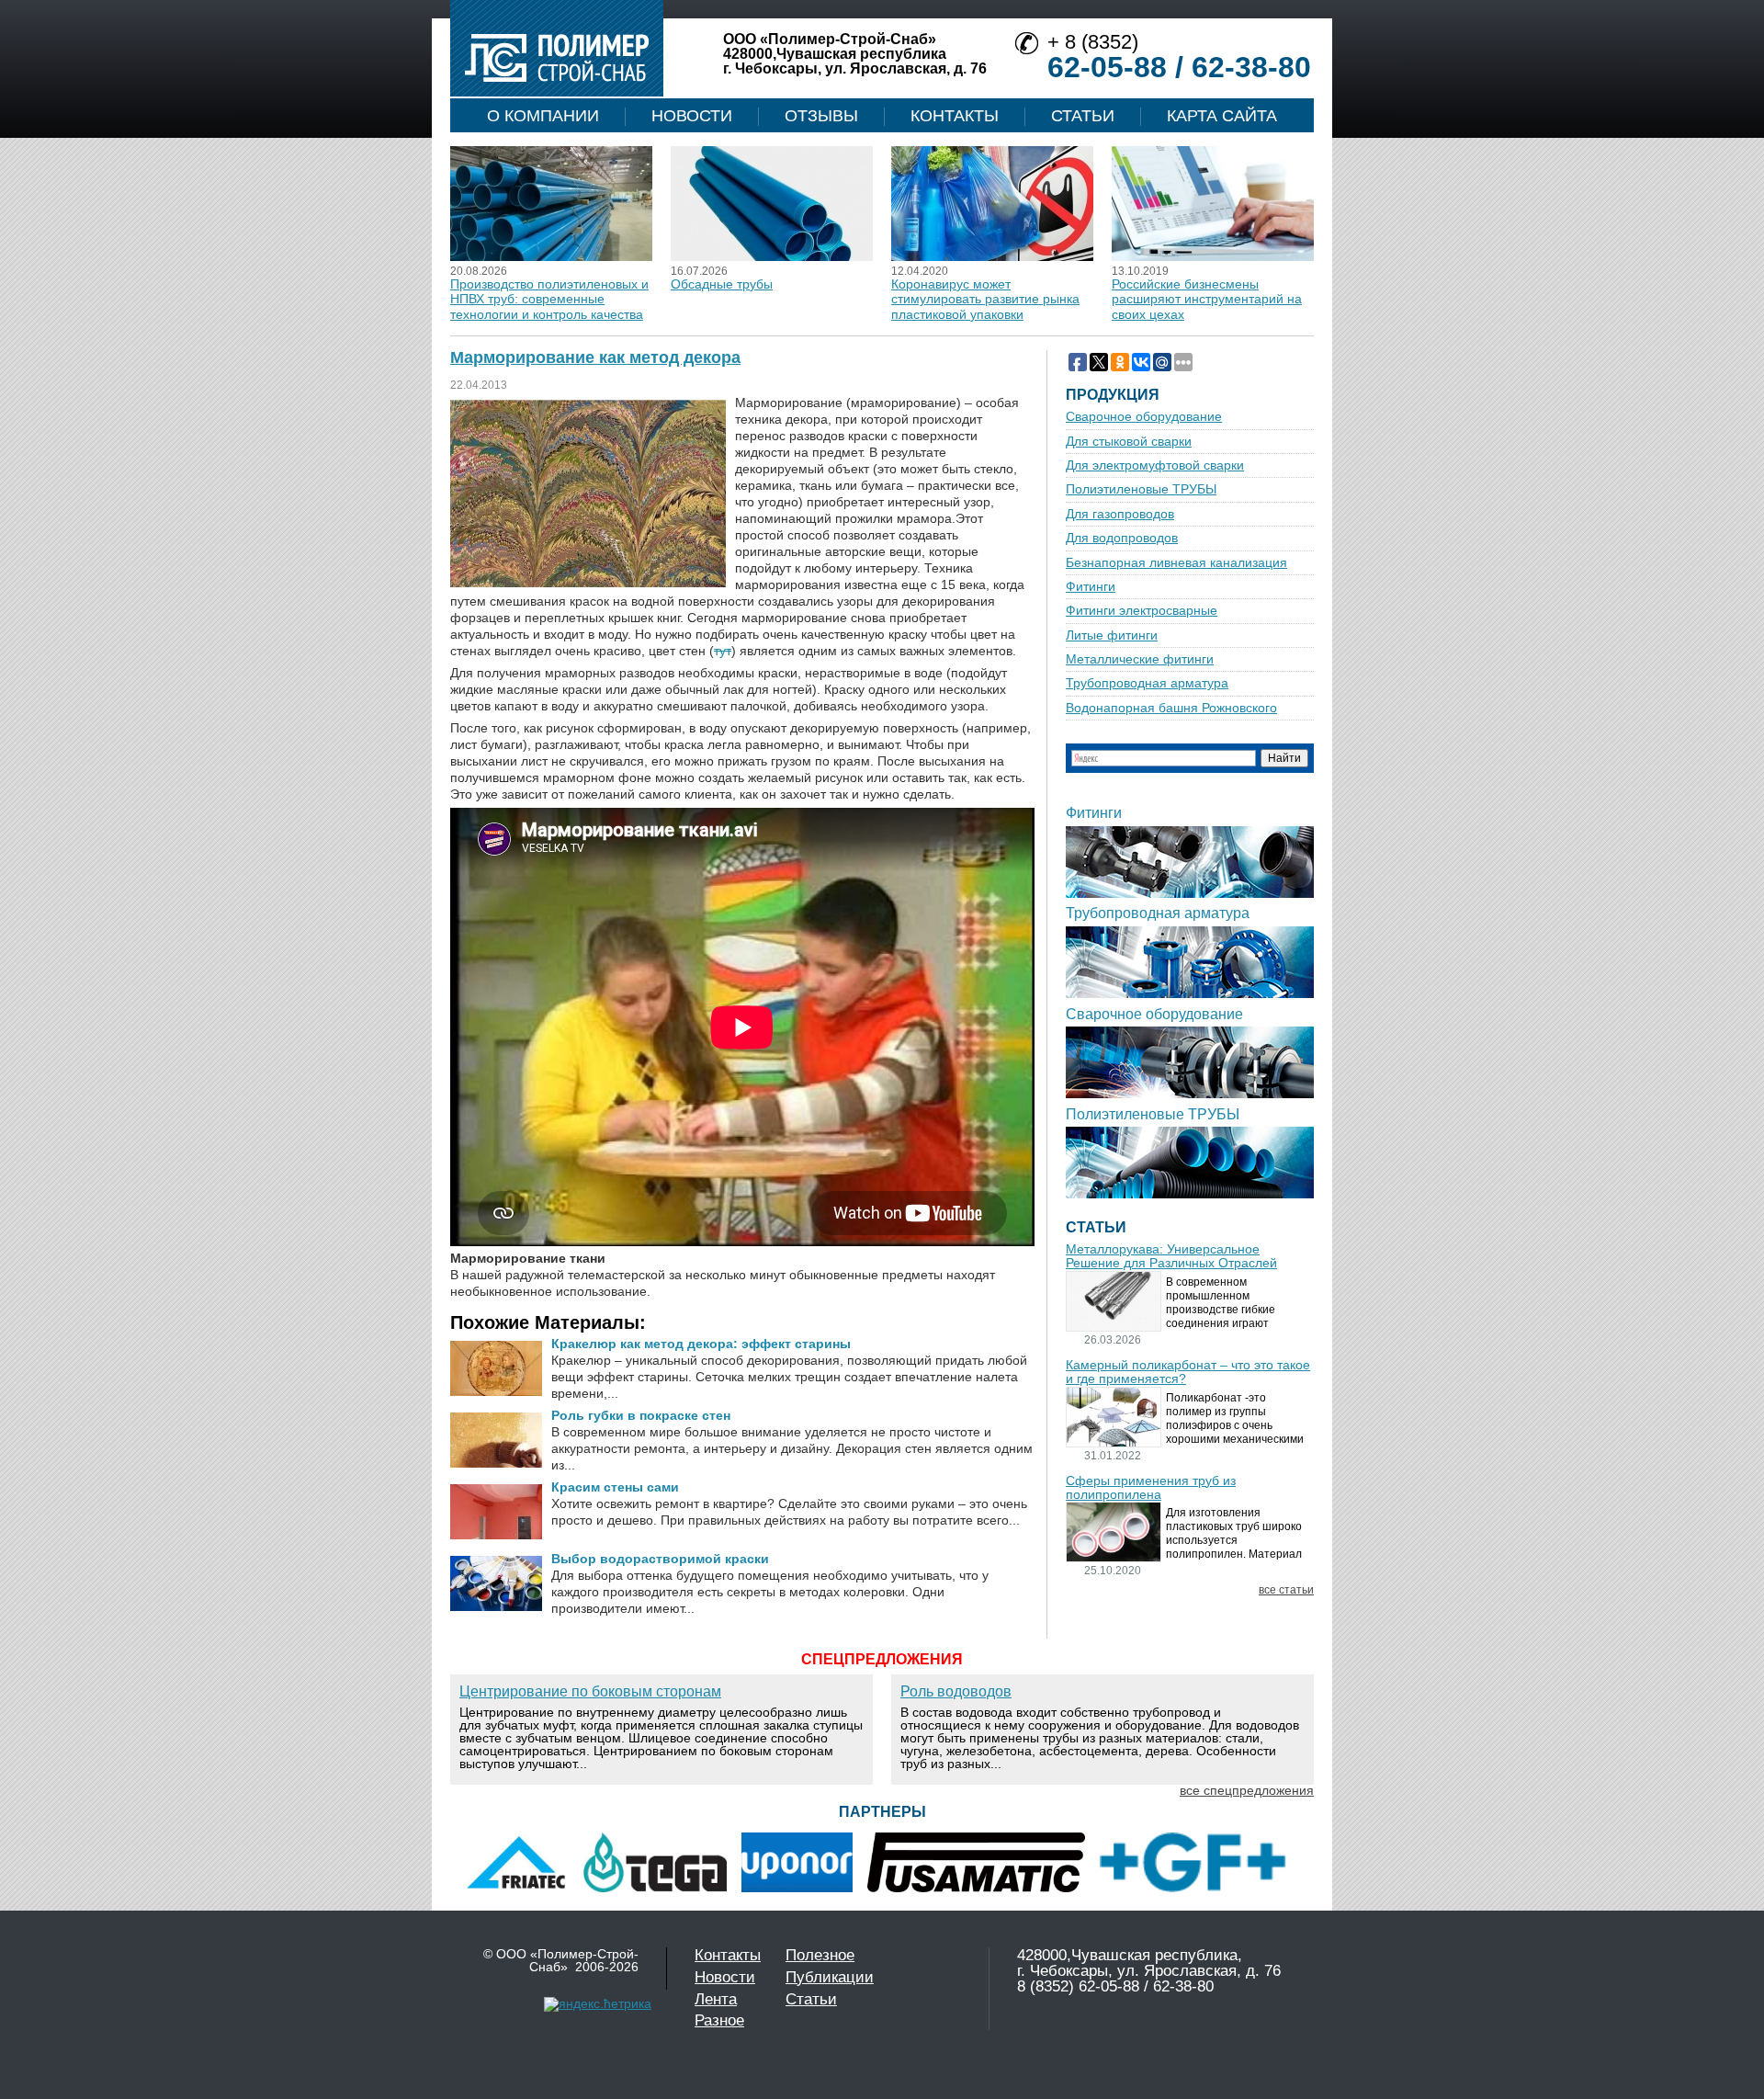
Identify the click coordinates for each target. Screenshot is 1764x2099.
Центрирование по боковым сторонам (590, 1691)
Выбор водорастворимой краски (660, 1559)
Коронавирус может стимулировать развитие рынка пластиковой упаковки (985, 299)
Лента (716, 1999)
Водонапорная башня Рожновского (1171, 708)
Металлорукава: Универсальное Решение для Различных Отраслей (1171, 1256)
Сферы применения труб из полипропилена (1151, 1488)
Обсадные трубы (722, 284)
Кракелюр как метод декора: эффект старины (701, 1344)
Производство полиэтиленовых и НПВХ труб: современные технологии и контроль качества (549, 299)
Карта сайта (1222, 116)
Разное (719, 2020)
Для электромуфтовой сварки (1155, 465)
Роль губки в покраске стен (641, 1415)
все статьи (1286, 1590)
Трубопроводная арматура (1147, 683)
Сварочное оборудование (1144, 417)
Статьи (1083, 116)
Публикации (830, 1977)
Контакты (955, 116)
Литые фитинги (1112, 635)
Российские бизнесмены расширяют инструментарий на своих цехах (1207, 299)
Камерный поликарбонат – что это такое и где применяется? (1188, 1372)
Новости (692, 116)
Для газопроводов (1120, 514)
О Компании (543, 116)
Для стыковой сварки (1129, 442)
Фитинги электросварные (1142, 611)
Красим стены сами (615, 1487)
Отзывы (821, 116)
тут (723, 651)
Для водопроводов (1122, 538)
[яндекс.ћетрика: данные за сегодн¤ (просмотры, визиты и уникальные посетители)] (598, 2004)
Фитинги (1091, 587)
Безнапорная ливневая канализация (1176, 563)
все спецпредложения (1247, 1790)
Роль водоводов (956, 1691)
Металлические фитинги (1140, 659)
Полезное (820, 1955)
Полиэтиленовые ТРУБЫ (1141, 489)
